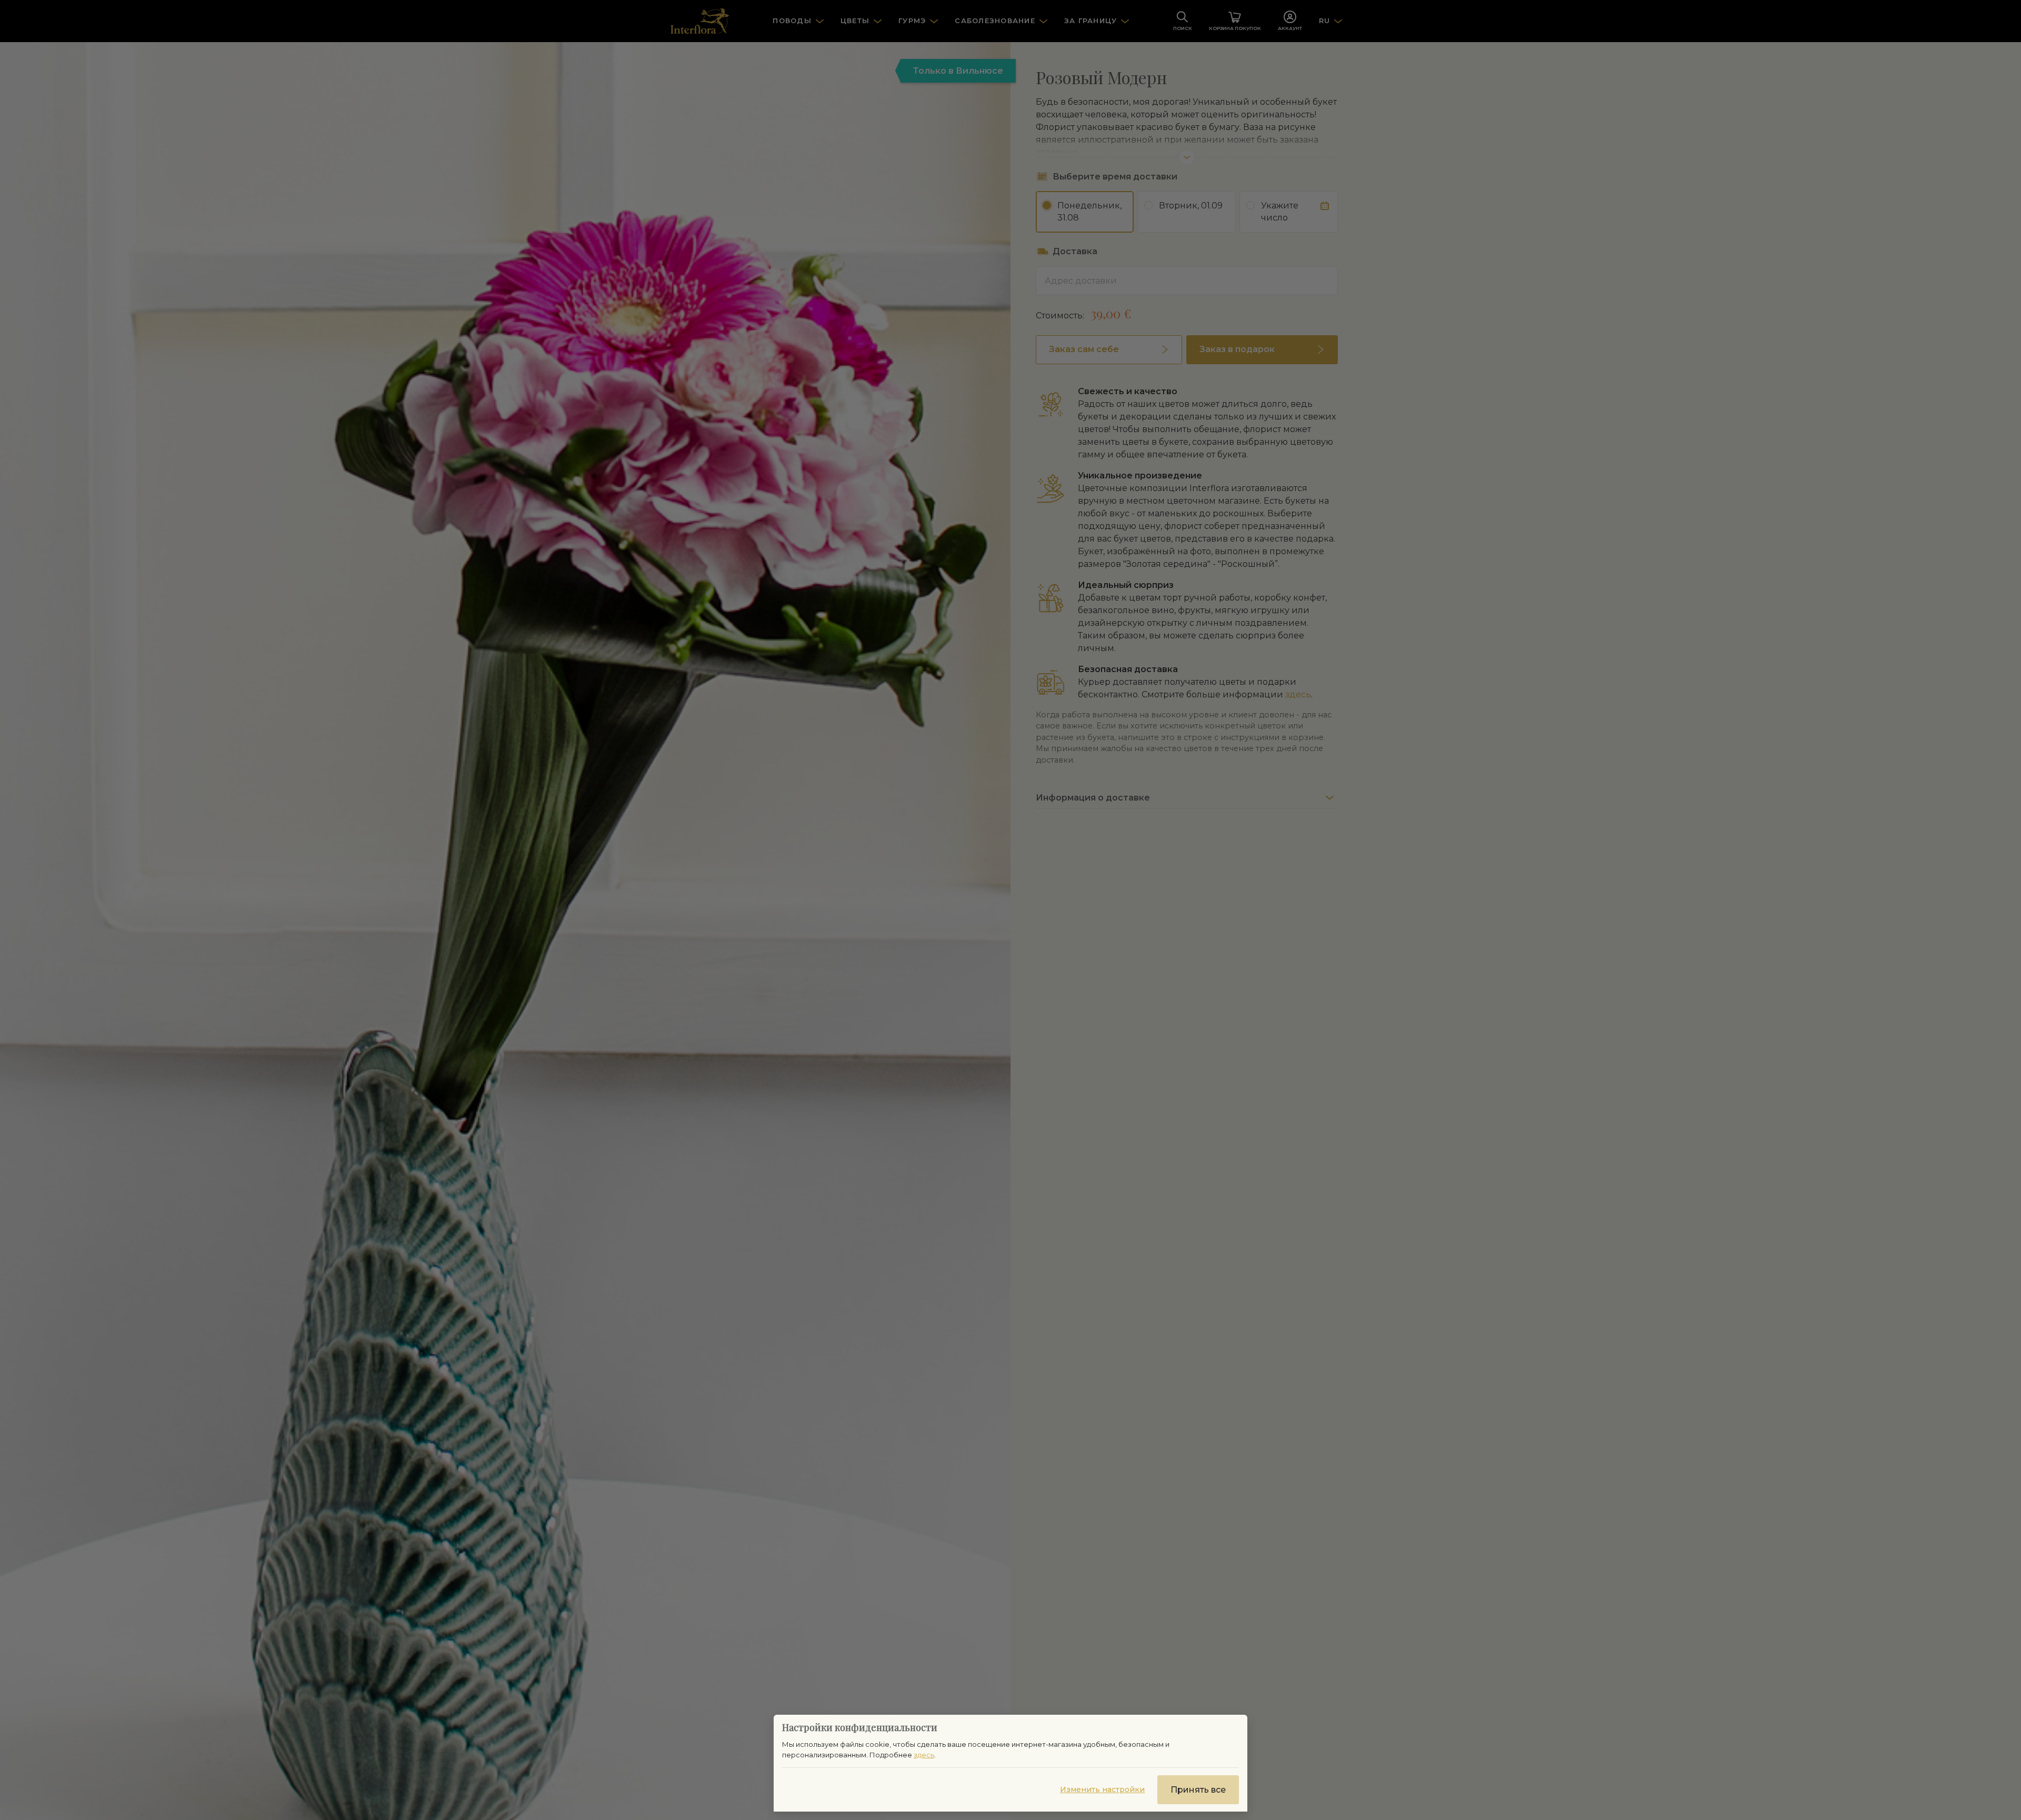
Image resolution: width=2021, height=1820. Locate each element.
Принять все (1198, 1790)
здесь (924, 1755)
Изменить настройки (1102, 1789)
